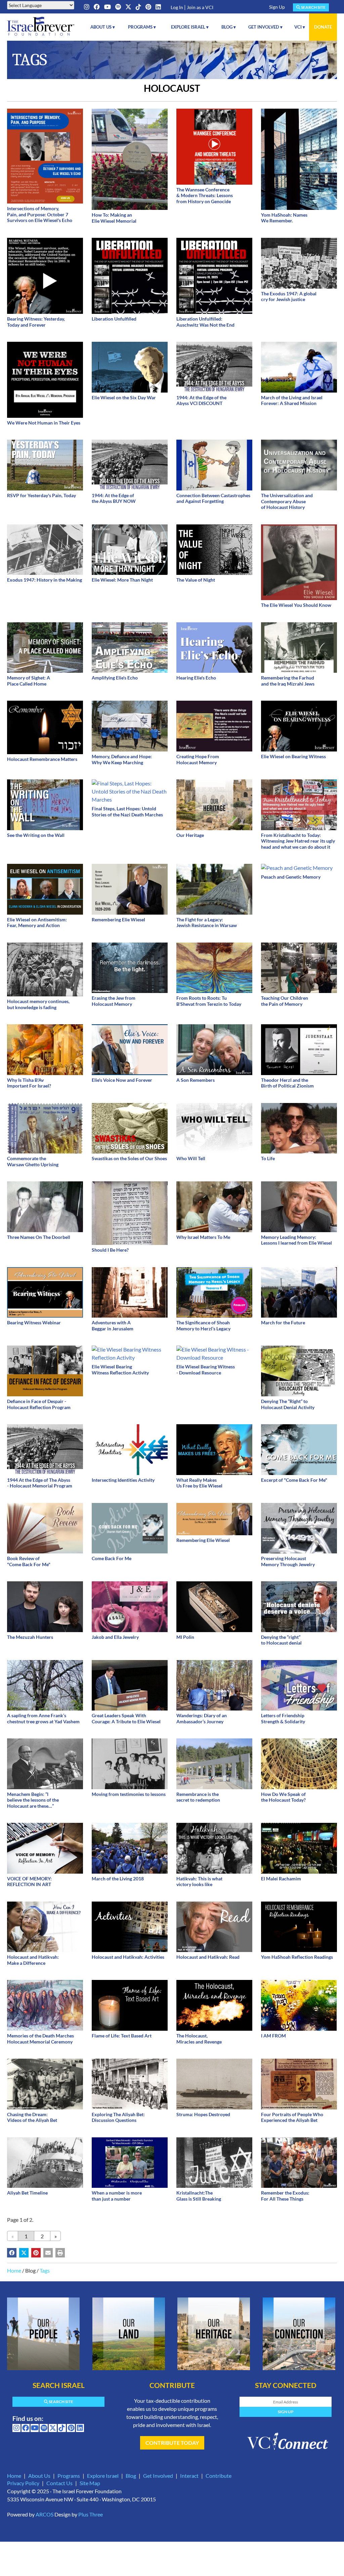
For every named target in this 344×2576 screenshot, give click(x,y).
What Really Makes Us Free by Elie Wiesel (199, 1483)
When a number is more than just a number (117, 2196)
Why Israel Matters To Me (203, 1237)
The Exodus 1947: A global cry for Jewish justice (289, 297)
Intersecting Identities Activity (123, 1480)
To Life (268, 1158)
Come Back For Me (112, 1558)
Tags (45, 2270)
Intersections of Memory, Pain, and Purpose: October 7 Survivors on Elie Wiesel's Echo (40, 214)
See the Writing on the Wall (36, 835)
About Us (39, 2476)
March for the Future (283, 1322)
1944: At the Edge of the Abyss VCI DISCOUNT (201, 400)
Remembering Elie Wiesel (118, 919)
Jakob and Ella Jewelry (115, 1637)
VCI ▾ (300, 27)
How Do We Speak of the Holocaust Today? (283, 1797)
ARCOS (45, 2514)
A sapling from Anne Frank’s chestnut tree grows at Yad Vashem (43, 1718)
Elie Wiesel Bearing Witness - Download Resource (206, 1370)
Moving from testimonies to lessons (129, 1794)
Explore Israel (103, 2476)
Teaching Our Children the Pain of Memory (285, 1001)
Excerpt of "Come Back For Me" (294, 1480)
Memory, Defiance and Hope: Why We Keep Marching (122, 759)
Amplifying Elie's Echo (115, 678)
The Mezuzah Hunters (30, 1637)
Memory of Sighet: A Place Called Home (29, 681)
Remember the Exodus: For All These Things (285, 2196)
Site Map (90, 2483)
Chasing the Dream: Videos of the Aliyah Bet (32, 2117)
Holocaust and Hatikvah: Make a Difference (33, 1960)
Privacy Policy (23, 2483)
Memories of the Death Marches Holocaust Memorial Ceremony (40, 2039)
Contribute (219, 2476)
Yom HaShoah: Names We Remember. (284, 218)
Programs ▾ (142, 27)
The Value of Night (196, 580)
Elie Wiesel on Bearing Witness (293, 756)
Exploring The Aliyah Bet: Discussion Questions (118, 2117)
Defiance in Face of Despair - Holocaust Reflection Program (39, 1404)
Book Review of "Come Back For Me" (29, 1561)
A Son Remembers (196, 1080)
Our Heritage (190, 835)
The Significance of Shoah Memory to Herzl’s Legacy (203, 1326)
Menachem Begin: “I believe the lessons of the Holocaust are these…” (33, 1800)
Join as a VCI (200, 7)
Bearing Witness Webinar (34, 1322)
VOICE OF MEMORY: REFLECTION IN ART (29, 1882)
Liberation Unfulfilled (114, 319)
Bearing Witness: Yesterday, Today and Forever (36, 322)
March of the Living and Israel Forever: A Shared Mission (292, 400)
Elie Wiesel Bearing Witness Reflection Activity (120, 1370)
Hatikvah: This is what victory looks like (199, 1882)
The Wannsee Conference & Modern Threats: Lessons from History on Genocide (205, 195)
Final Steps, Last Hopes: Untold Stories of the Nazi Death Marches (127, 812)
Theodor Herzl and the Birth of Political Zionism (287, 1083)
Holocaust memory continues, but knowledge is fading (38, 1004)
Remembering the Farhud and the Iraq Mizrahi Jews (288, 681)
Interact (189, 2476)
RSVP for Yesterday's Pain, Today (41, 495)
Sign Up (277, 7)
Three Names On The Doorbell (39, 1237)
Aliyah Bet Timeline (27, 2193)
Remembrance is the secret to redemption (198, 1797)
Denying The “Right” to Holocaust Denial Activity (288, 1404)
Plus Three (91, 2514)
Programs (69, 2476)
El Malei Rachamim (281, 1879)
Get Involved (158, 2476)
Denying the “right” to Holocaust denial (281, 1640)
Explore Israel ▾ (190, 27)
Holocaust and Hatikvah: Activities (128, 1957)
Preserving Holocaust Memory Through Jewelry (288, 1561)
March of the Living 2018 (118, 1879)
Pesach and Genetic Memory (291, 877)
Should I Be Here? (110, 1250)
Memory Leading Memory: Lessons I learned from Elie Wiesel (296, 1240)
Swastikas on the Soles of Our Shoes (129, 1158)
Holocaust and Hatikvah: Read (208, 1957)
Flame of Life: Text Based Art (122, 2036)
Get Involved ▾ (265, 27)
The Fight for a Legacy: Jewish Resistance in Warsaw (207, 923)
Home (14, 2270)
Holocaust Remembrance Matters (42, 759)
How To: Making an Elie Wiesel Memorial (114, 218)
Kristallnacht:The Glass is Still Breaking (199, 2196)
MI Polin (185, 1637)
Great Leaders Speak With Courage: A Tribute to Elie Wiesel (126, 1718)
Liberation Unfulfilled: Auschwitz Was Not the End (205, 322)
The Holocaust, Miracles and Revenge (199, 2039)
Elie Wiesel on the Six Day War (124, 397)
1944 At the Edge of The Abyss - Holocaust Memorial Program (40, 1483)
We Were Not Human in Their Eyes (44, 423)
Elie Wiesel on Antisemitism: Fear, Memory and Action (37, 923)
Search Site (313, 7)
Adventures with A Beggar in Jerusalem (113, 1326)
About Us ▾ (103, 27)
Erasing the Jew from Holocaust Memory (114, 1001)
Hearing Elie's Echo (196, 678)
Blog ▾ (229, 27)
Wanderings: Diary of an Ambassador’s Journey (202, 1718)
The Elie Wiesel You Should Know (296, 605)
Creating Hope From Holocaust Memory (198, 759)
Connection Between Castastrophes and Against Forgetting (213, 498)
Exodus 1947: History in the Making (45, 580)
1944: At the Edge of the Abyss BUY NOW (114, 498)
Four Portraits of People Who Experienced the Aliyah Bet (292, 2117)
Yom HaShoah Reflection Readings (297, 1957)
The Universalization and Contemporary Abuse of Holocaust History (287, 501)
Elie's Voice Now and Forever (122, 1080)
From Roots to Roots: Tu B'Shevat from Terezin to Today (209, 1001)
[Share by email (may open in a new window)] (48, 2253)
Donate (323, 27)
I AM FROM (273, 2036)
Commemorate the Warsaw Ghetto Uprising (33, 1161)
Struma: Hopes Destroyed (203, 2114)
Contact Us (59, 2483)
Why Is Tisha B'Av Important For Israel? (29, 1083)
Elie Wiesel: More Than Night (122, 580)
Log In (177, 7)
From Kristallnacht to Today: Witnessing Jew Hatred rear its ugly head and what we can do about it (298, 841)
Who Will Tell (191, 1158)
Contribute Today (172, 2443)
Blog (131, 2476)
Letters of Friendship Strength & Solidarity (283, 1718)
